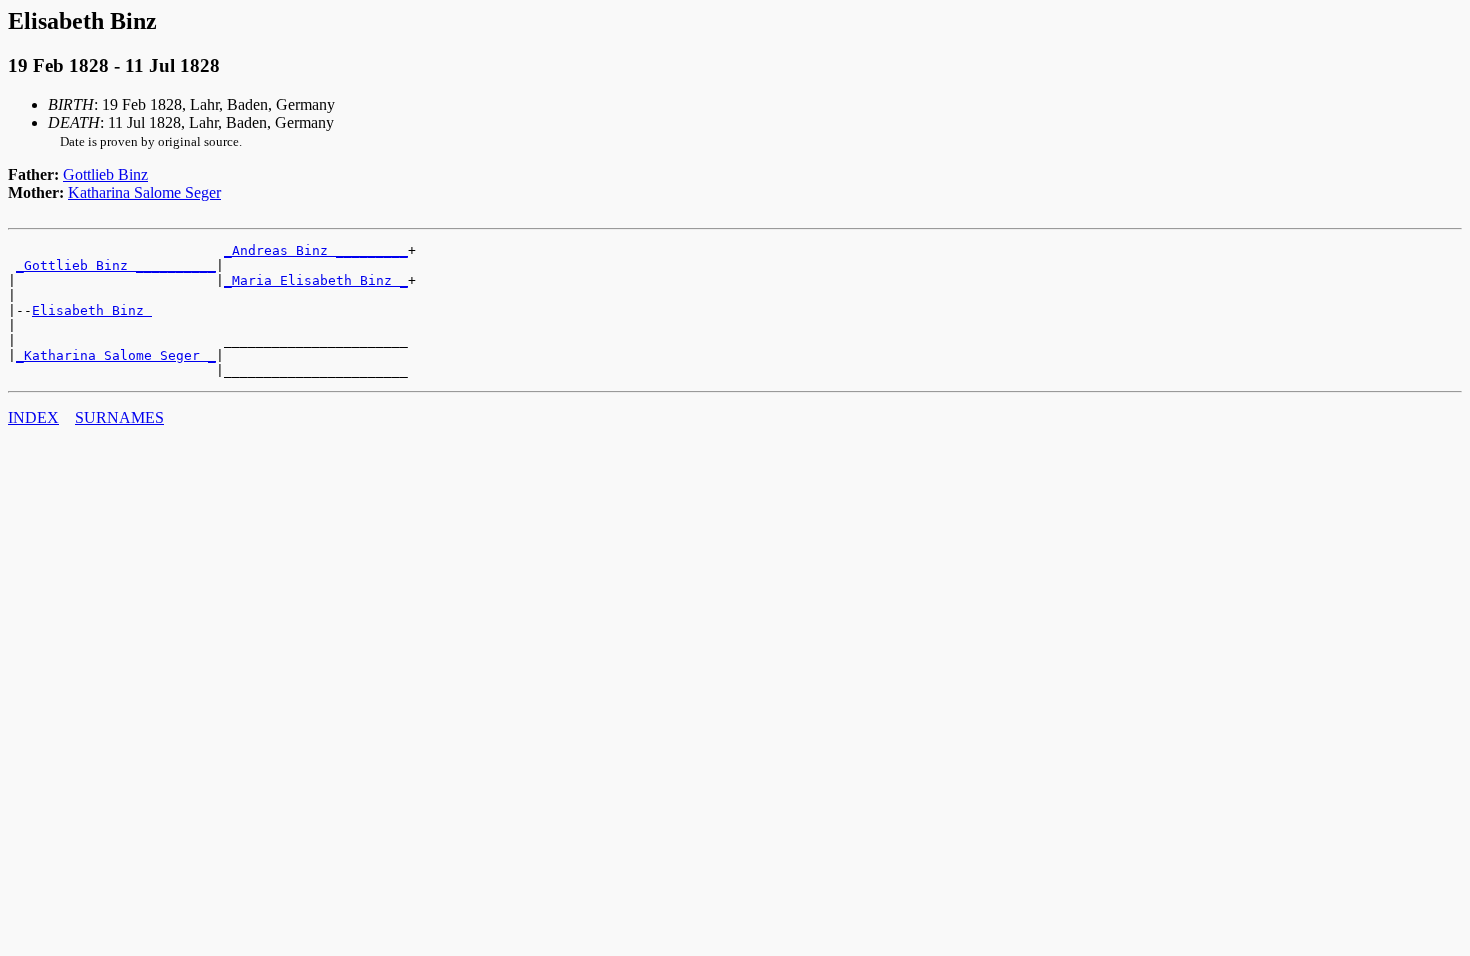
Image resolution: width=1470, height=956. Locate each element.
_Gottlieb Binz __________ (116, 265)
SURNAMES (119, 417)
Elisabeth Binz (92, 310)
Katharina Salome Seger (144, 192)
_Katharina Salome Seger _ (116, 355)
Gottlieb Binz (105, 174)
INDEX (33, 417)
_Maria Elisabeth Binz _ (316, 280)
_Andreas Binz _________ (316, 250)
